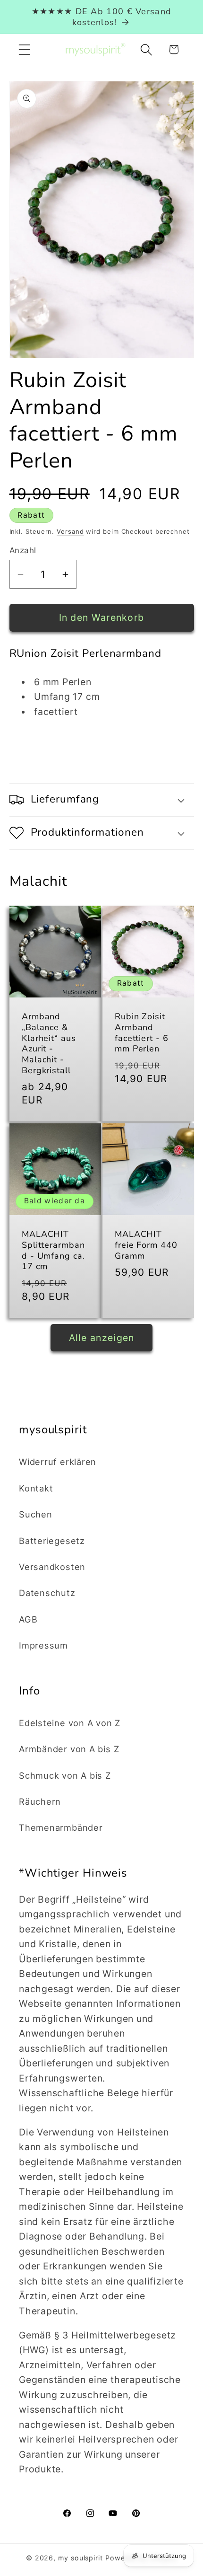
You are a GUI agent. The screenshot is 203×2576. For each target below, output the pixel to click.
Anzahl (23, 550)
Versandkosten (52, 1567)
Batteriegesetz (52, 1541)
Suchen (36, 1514)
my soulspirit (82, 2558)
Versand (70, 531)
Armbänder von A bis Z (69, 1749)
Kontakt (36, 1488)
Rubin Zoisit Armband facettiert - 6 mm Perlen (142, 1033)
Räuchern (40, 1801)
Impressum (43, 1645)
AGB (28, 1619)
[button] (24, 49)
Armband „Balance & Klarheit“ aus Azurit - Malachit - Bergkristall (49, 1043)
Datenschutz (47, 1593)
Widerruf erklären (58, 1462)
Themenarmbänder (61, 1827)
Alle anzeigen (102, 1338)
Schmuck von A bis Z (65, 1775)
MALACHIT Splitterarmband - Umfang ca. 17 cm (53, 1250)
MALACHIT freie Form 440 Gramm (146, 1245)
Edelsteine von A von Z (70, 1723)
